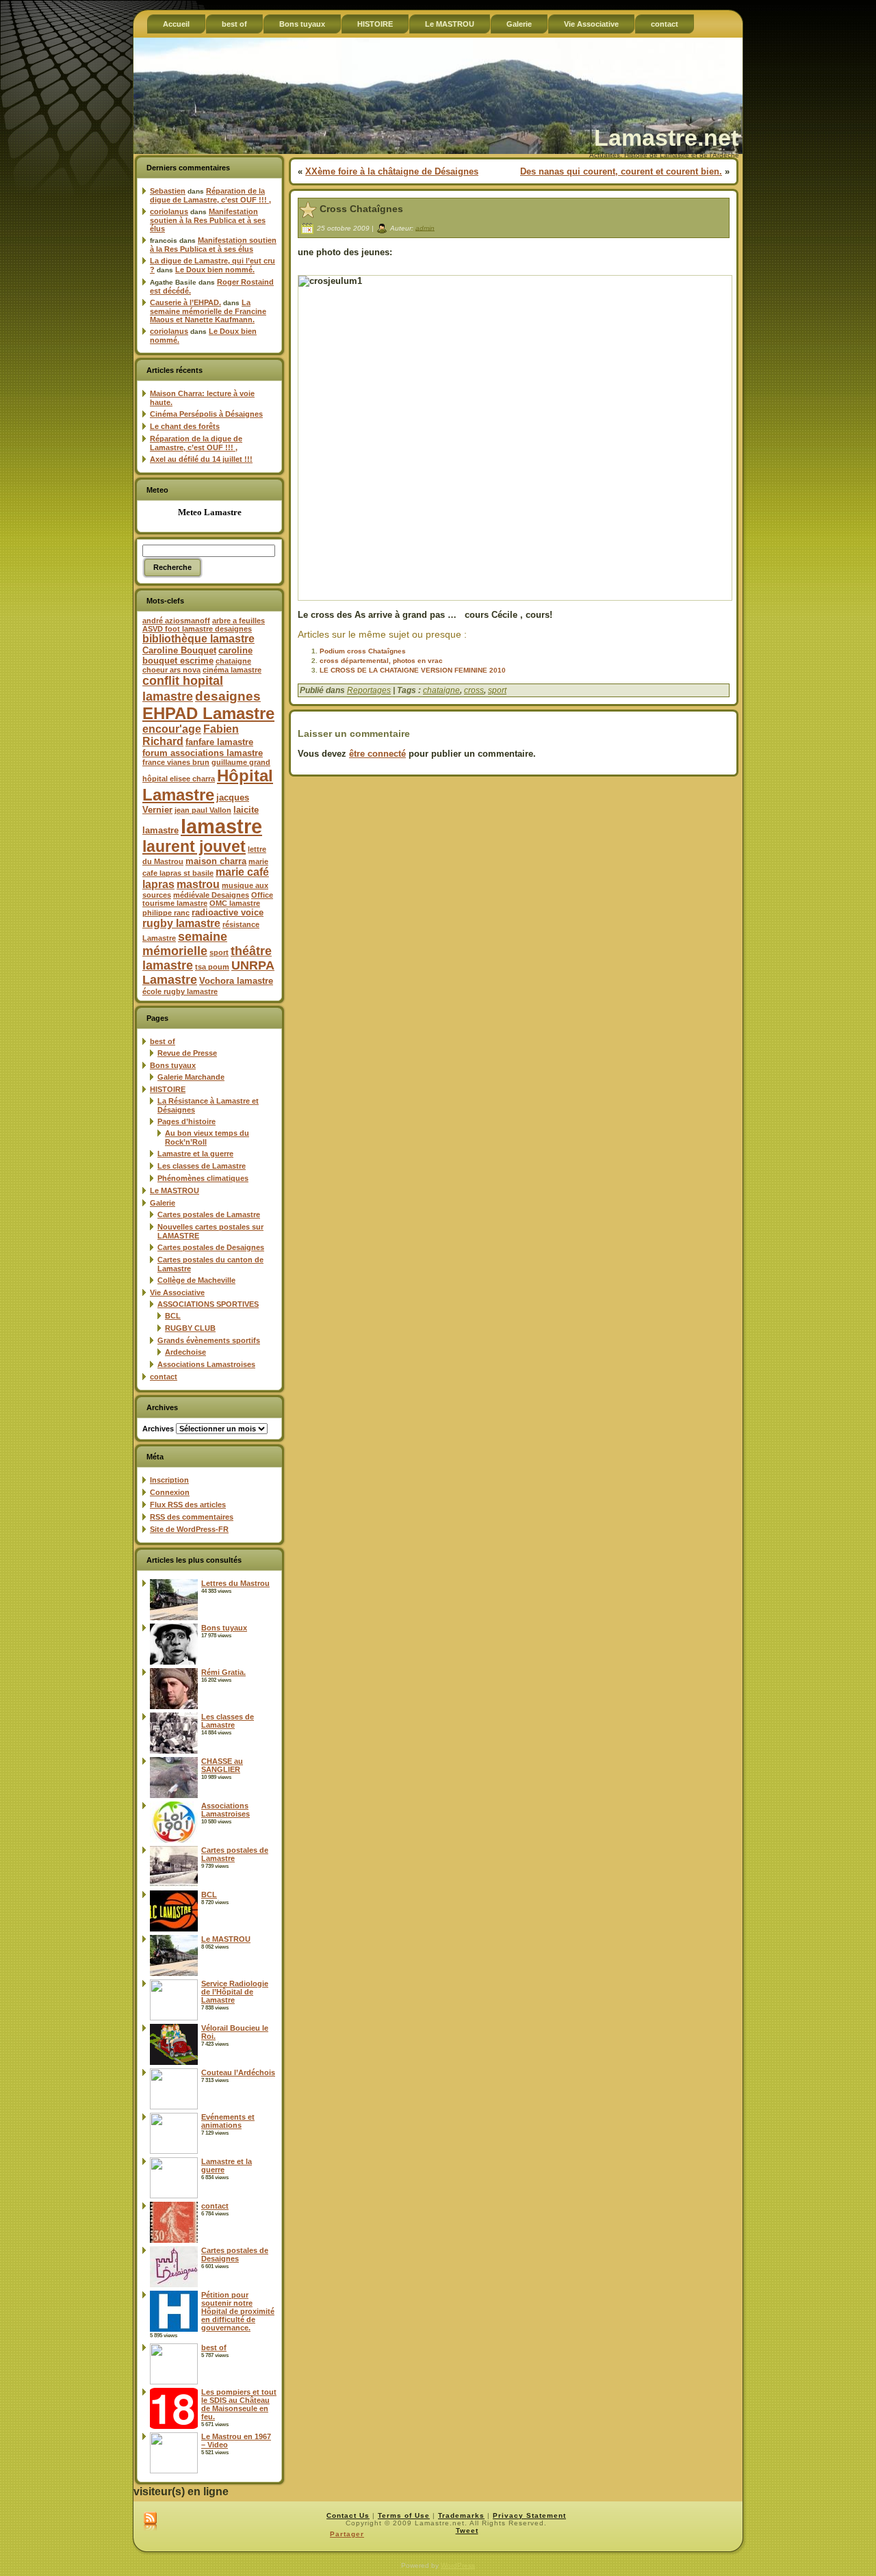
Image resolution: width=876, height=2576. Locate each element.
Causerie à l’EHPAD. (185, 302)
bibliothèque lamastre (198, 639)
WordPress (458, 2565)
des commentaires (192, 1517)
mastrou (198, 884)
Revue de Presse (187, 1053)
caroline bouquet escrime (197, 655)
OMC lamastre (235, 903)
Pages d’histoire (186, 1121)
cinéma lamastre (232, 670)
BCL (173, 1316)
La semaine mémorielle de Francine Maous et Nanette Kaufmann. (208, 311)
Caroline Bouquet (179, 650)
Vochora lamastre (236, 981)
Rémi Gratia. (223, 1672)
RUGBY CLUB (190, 1328)
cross (474, 690)
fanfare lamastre (219, 742)
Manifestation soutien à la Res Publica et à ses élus (208, 220)
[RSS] (150, 2522)
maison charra (216, 861)
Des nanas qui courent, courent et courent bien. (621, 171)
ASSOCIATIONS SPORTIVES (208, 1304)
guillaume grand (241, 762)
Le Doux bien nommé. (215, 270)
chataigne (233, 661)
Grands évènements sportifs (209, 1340)
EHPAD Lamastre (208, 713)
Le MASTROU (175, 1191)
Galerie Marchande (191, 1077)
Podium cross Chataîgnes (363, 651)
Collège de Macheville (196, 1280)
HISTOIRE (168, 1089)
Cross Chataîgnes (361, 209)
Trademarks (461, 2515)
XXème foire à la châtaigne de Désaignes (392, 171)
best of (163, 1041)
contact (164, 1377)
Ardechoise (185, 1352)
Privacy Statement (529, 2515)
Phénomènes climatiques (203, 1178)
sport (219, 952)
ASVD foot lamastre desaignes (197, 629)
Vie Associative (177, 1292)
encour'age (172, 729)
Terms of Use (404, 2515)
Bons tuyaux (173, 1065)
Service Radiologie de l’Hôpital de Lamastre (235, 1992)
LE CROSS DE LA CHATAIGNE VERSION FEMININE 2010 (413, 670)
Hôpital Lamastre (208, 785)
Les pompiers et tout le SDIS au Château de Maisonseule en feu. (239, 2404)
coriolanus (169, 211)
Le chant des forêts (185, 426)
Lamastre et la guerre (195, 1154)
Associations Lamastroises (206, 1364)
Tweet (467, 2531)
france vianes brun (176, 762)
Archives (158, 1429)
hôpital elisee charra (179, 779)
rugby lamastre (181, 923)
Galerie (163, 1203)
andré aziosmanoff (176, 621)
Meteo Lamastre (210, 512)
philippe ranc (166, 913)
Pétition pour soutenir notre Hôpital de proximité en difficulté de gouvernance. (238, 2311)
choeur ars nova (171, 670)
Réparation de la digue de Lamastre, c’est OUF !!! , (210, 195)
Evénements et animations (228, 2121)
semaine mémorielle (185, 944)
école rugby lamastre (180, 991)
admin (425, 227)
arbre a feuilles (239, 621)
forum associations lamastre (203, 753)
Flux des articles (188, 1505)
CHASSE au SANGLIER (222, 1765)
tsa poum (212, 967)
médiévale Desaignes (211, 895)
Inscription (169, 1480)
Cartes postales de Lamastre (209, 1214)
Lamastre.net (666, 138)
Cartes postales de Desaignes (211, 1247)
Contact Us (348, 2515)
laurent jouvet (194, 847)
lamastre (221, 826)
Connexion (170, 1492)
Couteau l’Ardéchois (238, 2072)
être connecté (377, 754)
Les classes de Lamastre (202, 1166)
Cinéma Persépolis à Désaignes (206, 414)
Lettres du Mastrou (235, 1583)
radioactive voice (228, 912)
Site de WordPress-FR (189, 1529)
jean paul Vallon (203, 810)
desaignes (228, 696)
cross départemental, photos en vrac (381, 661)
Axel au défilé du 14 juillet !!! (201, 459)
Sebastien (168, 191)
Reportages (369, 690)
